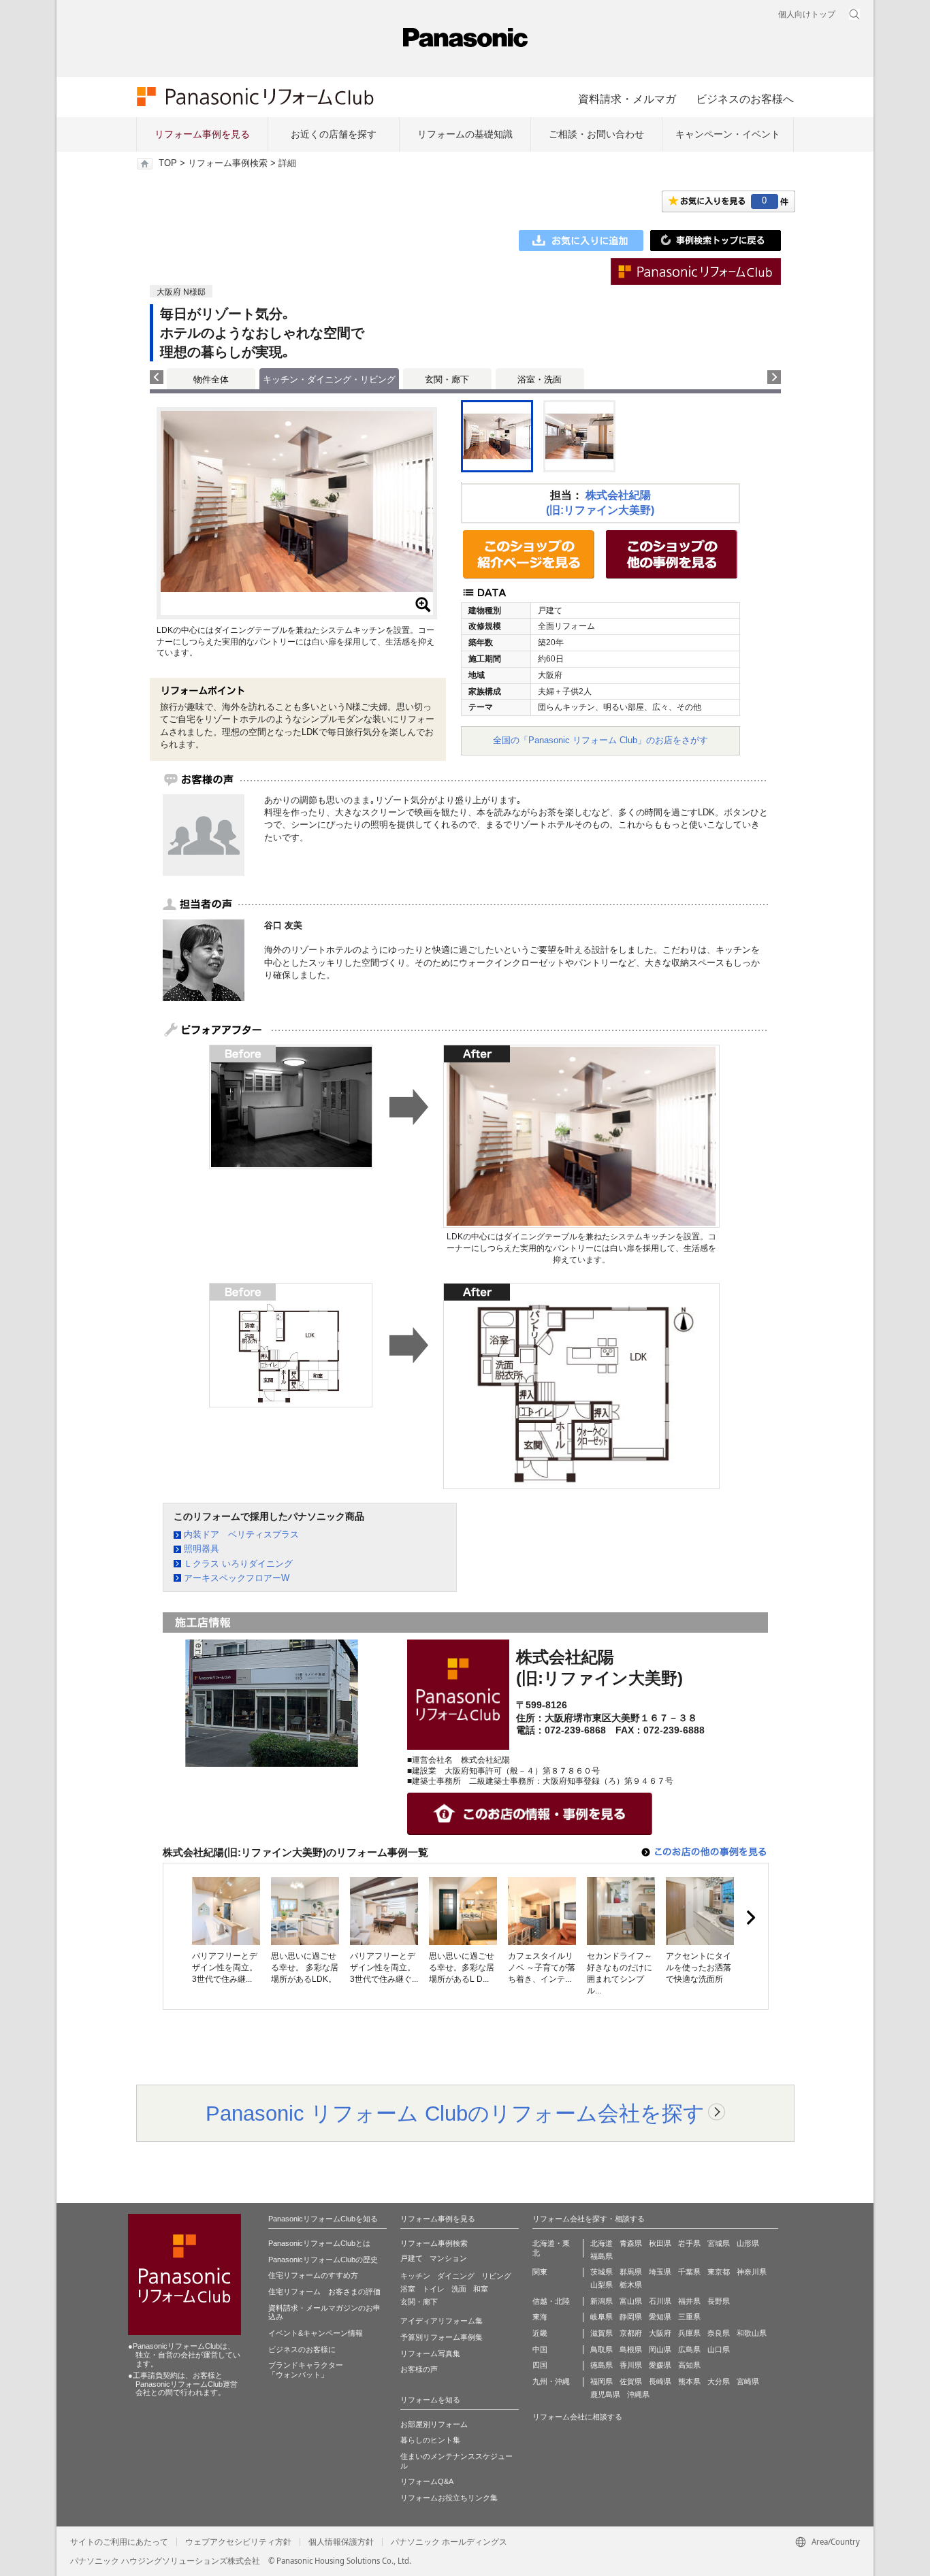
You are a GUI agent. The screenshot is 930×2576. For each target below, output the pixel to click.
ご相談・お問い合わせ (596, 134)
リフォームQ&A (427, 2481)
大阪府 (660, 2333)
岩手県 (689, 2243)
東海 (540, 2317)
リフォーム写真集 (430, 2353)
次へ (750, 1918)
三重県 (689, 2317)
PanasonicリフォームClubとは (319, 2243)
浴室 (408, 2289)
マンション (448, 2258)
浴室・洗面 (540, 379)
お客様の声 (419, 2369)
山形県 (748, 2243)
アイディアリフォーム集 (442, 2321)
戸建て (412, 2258)
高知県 (689, 2365)
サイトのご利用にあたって (119, 2542)
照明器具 (202, 1549)
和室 (481, 2289)
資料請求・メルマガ (627, 99)
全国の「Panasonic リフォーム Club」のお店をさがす (600, 740)
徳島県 (602, 2365)
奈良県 (719, 2333)
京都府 (631, 2333)
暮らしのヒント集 (430, 2440)
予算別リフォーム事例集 (442, 2337)
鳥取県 (602, 2349)
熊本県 (689, 2381)
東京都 (719, 2272)
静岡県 (631, 2317)
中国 (540, 2349)
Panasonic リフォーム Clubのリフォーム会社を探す (455, 2113)
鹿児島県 (605, 2394)
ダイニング (456, 2276)
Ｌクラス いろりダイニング (238, 1564)
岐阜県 (602, 2317)
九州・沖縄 (551, 2381)
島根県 (631, 2349)
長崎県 (660, 2381)
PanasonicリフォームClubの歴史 (323, 2260)
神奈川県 (752, 2272)
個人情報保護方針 (341, 2542)
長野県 (719, 2301)
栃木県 (631, 2285)
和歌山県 (752, 2333)
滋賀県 (602, 2333)
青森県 (631, 2243)
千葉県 (689, 2272)
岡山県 (660, 2349)
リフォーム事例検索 (228, 163)
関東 (540, 2272)
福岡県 (602, 2381)
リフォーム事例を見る (202, 134)
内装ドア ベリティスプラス (241, 1534)
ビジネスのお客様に (302, 2349)
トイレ (433, 2289)
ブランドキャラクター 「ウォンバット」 (306, 2370)
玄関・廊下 (447, 379)
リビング (496, 2276)
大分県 (719, 2381)
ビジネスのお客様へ (745, 99)
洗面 (459, 2289)
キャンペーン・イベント (728, 134)
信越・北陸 (551, 2301)
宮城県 (719, 2243)
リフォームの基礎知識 (465, 134)
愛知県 (660, 2317)
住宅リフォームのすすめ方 (313, 2275)
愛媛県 (660, 2365)
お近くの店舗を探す (334, 134)
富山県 (631, 2301)
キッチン (415, 2276)
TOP (168, 163)
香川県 (631, 2365)
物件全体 (211, 379)
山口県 (719, 2349)
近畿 (540, 2333)
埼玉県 (660, 2272)
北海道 (602, 2243)
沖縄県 (638, 2394)
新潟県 (602, 2301)
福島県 (602, 2256)
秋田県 (660, 2243)
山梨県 (602, 2285)
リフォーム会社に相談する (577, 2417)
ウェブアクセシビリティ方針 (238, 2542)
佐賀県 (631, 2381)
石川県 (660, 2301)
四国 (540, 2365)
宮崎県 (748, 2381)
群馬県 (631, 2272)
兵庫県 (689, 2333)
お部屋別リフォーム (434, 2424)
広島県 (689, 2349)
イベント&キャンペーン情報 (316, 2333)
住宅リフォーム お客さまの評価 (324, 2292)
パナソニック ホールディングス (449, 2542)
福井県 (689, 2301)
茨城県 (602, 2272)
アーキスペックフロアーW (237, 1578)
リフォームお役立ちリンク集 (449, 2498)
